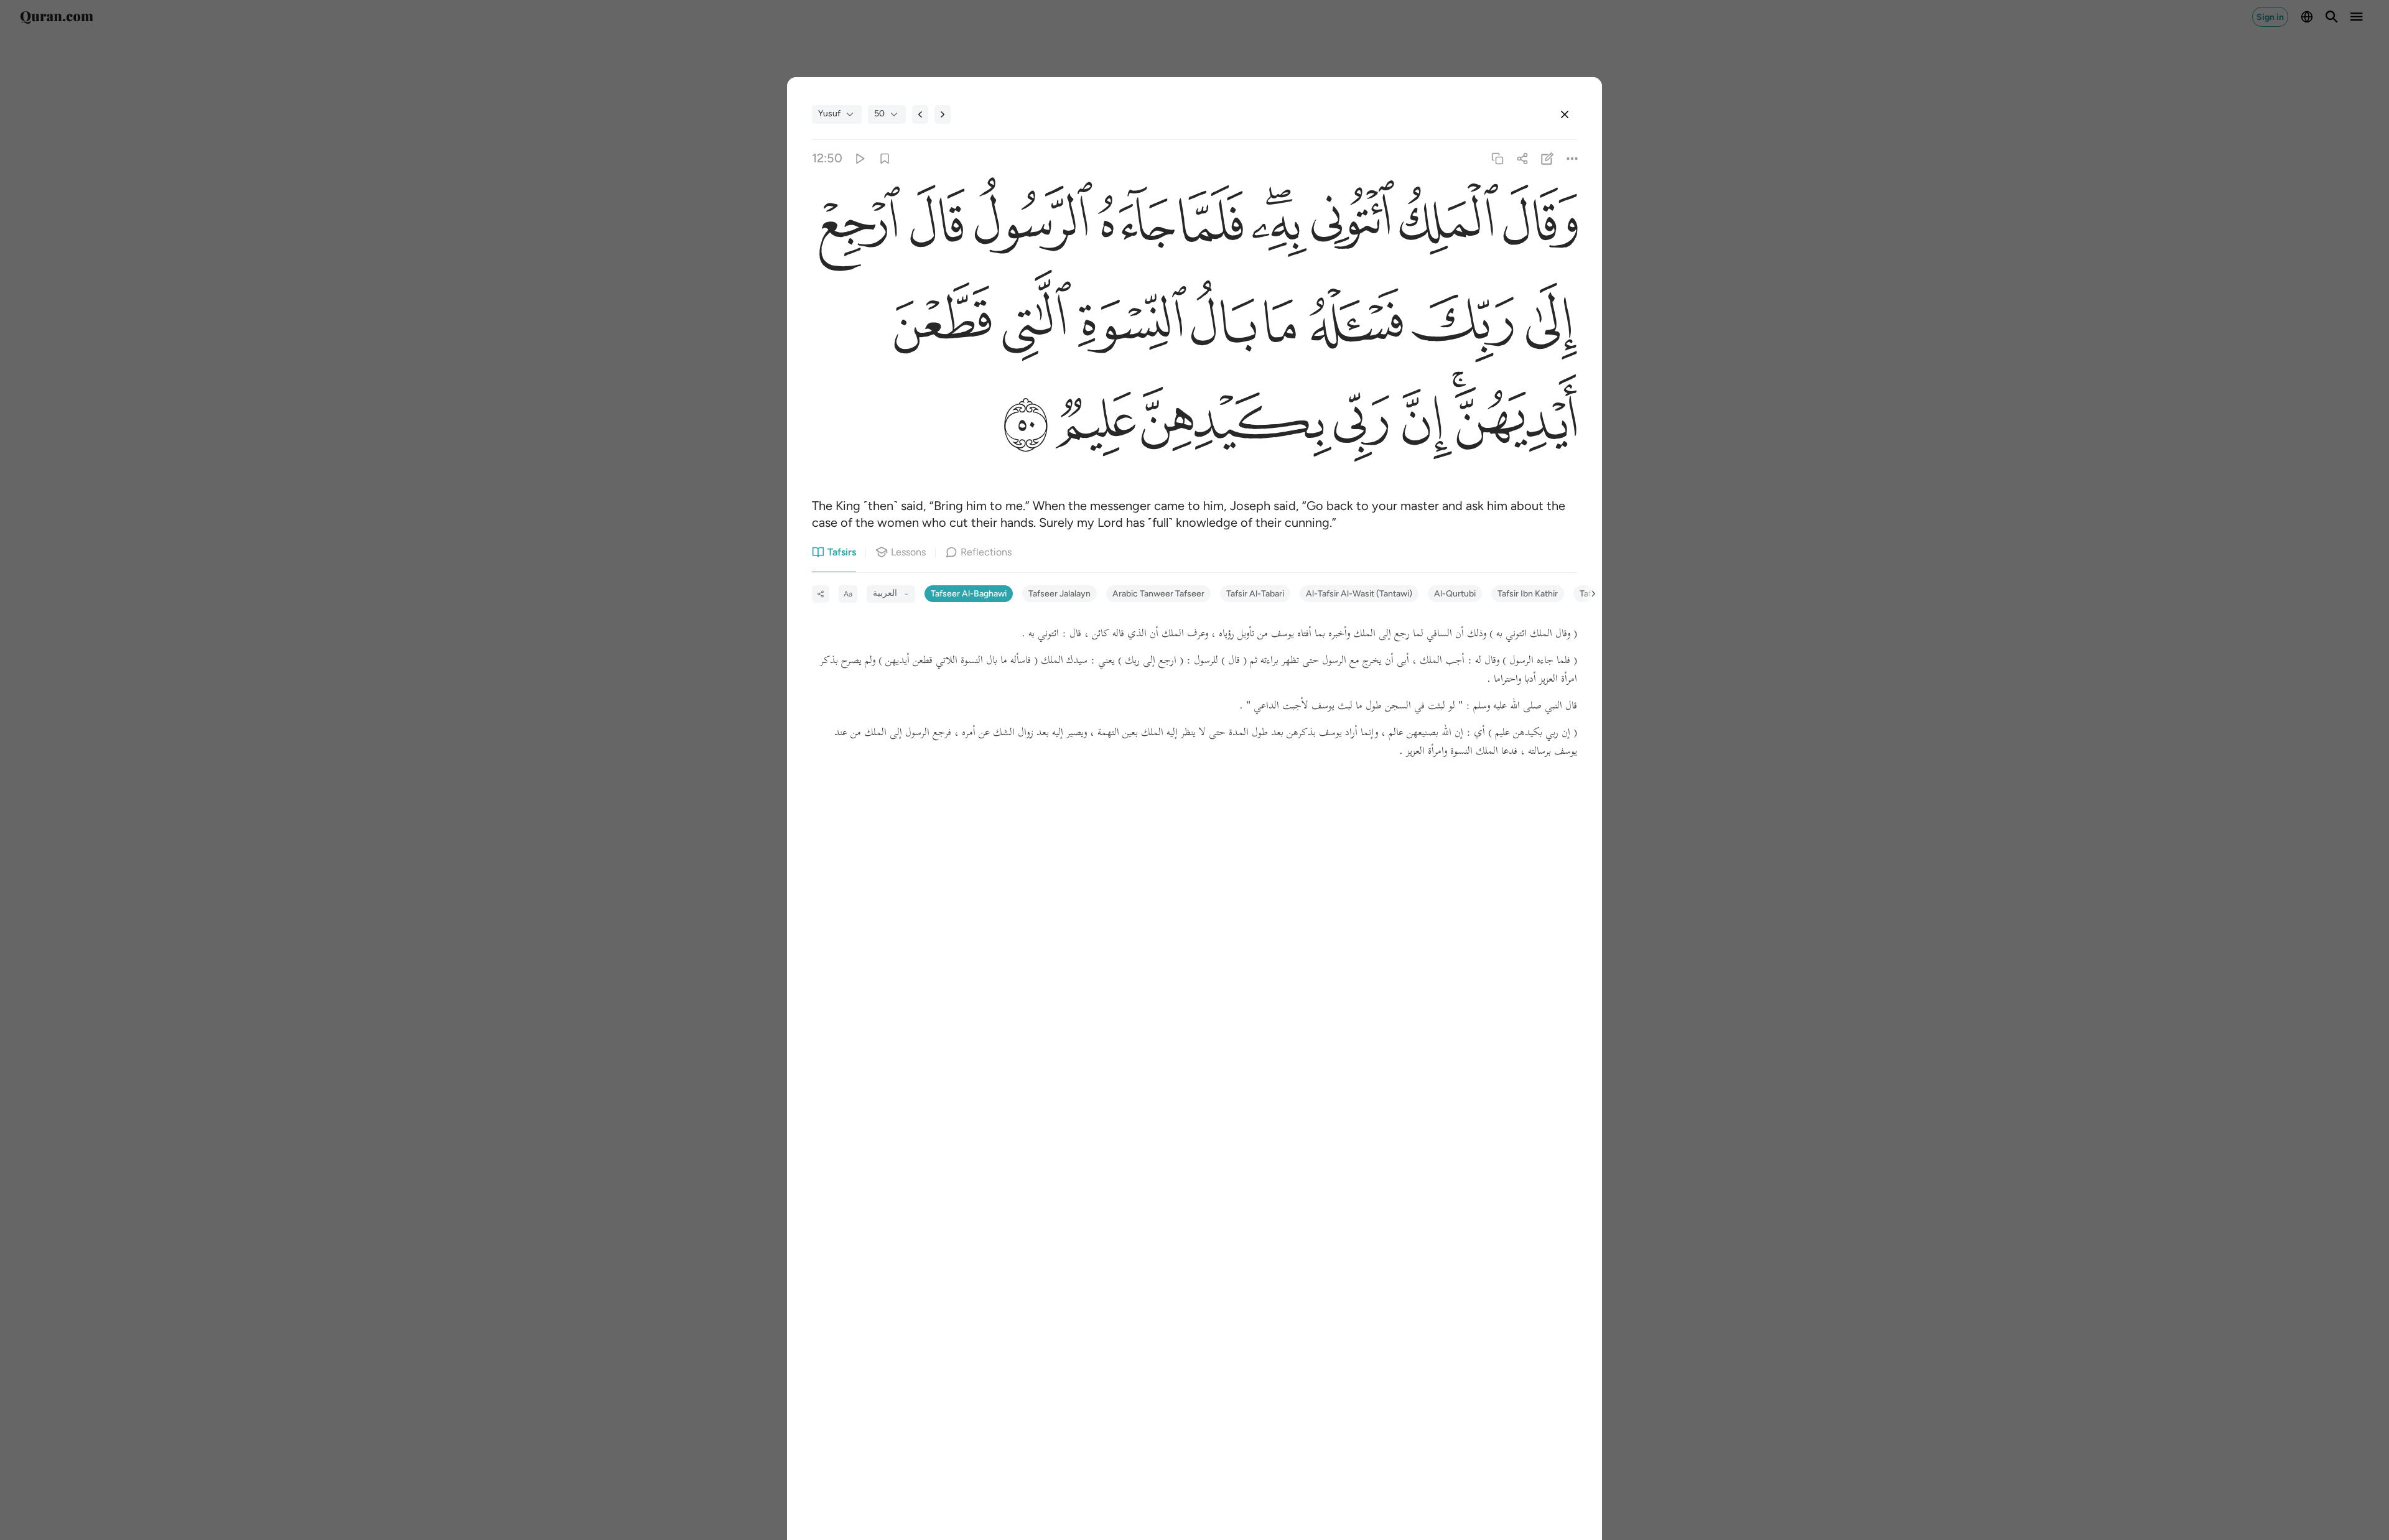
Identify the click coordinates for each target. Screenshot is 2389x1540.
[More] (1572, 158)
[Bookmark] (884, 158)
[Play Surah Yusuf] (859, 158)
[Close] (1565, 114)
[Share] (1522, 158)
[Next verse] (943, 114)
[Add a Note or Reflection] (1548, 158)
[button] (1538, 225)
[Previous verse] (920, 114)
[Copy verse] (1497, 158)
